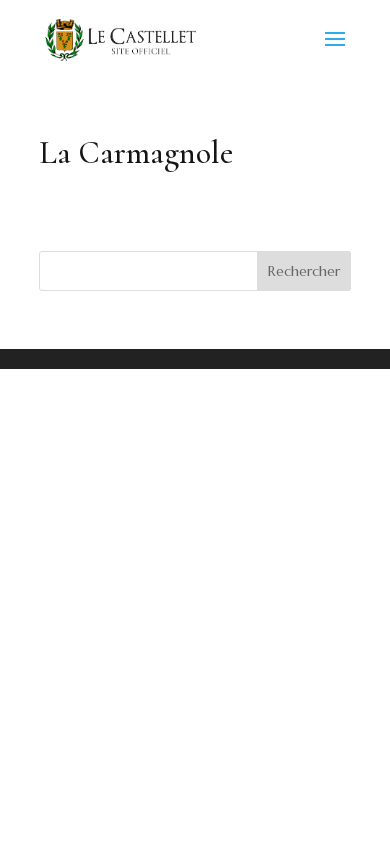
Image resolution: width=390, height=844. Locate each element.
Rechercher (304, 271)
